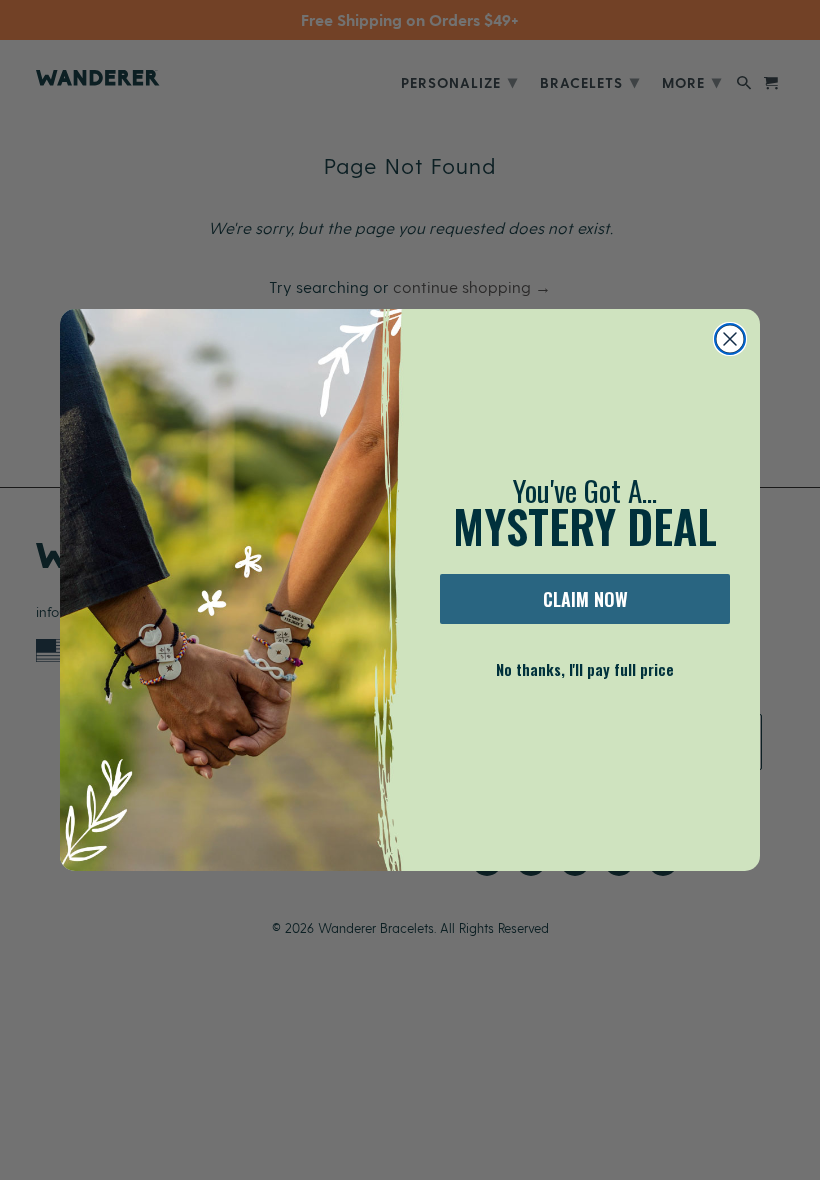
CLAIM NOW (585, 599)
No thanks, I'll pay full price (585, 669)
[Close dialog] (730, 339)
